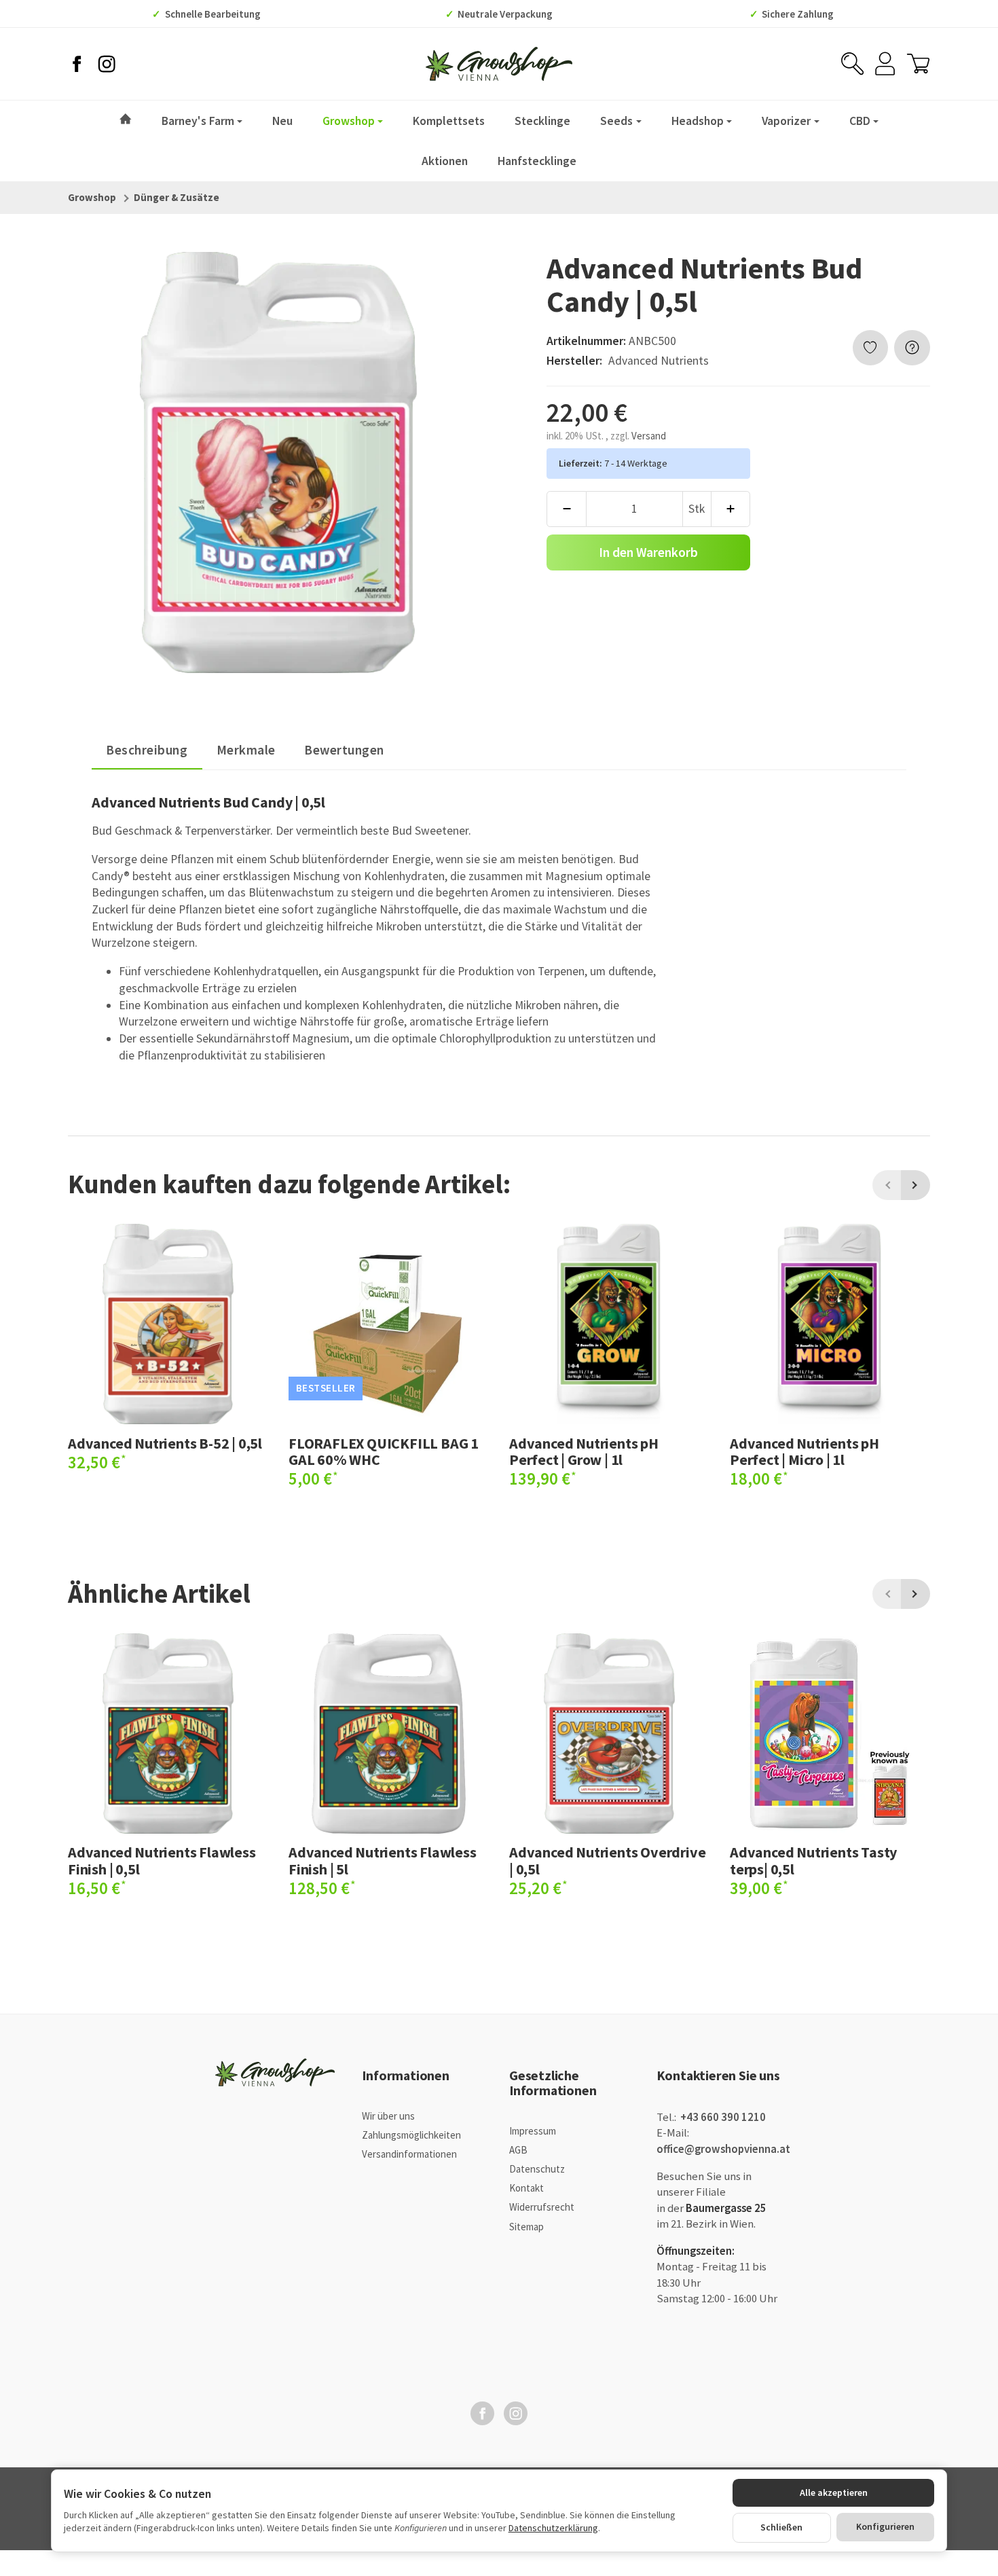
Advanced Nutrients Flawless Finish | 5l (383, 1860)
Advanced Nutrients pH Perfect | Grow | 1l (584, 1451)
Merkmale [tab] (246, 750)
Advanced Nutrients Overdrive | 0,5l (607, 1860)
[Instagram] (107, 64)
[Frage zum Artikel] (912, 348)
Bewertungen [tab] (344, 750)
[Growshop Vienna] (499, 64)
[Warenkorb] (918, 64)
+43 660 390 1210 (722, 2117)
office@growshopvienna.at (723, 2149)
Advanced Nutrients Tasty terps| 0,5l (813, 1860)
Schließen (781, 2527)
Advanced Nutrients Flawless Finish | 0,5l (162, 1860)
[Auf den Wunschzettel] (871, 348)
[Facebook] (77, 64)
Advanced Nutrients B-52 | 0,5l (165, 1443)
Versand (649, 436)
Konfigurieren (885, 2526)
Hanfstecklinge (537, 161)
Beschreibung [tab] (147, 750)
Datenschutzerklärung (553, 2528)
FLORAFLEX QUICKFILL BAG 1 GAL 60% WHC (384, 1451)
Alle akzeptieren (834, 2492)
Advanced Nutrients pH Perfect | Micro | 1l (805, 1451)
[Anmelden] (885, 64)
